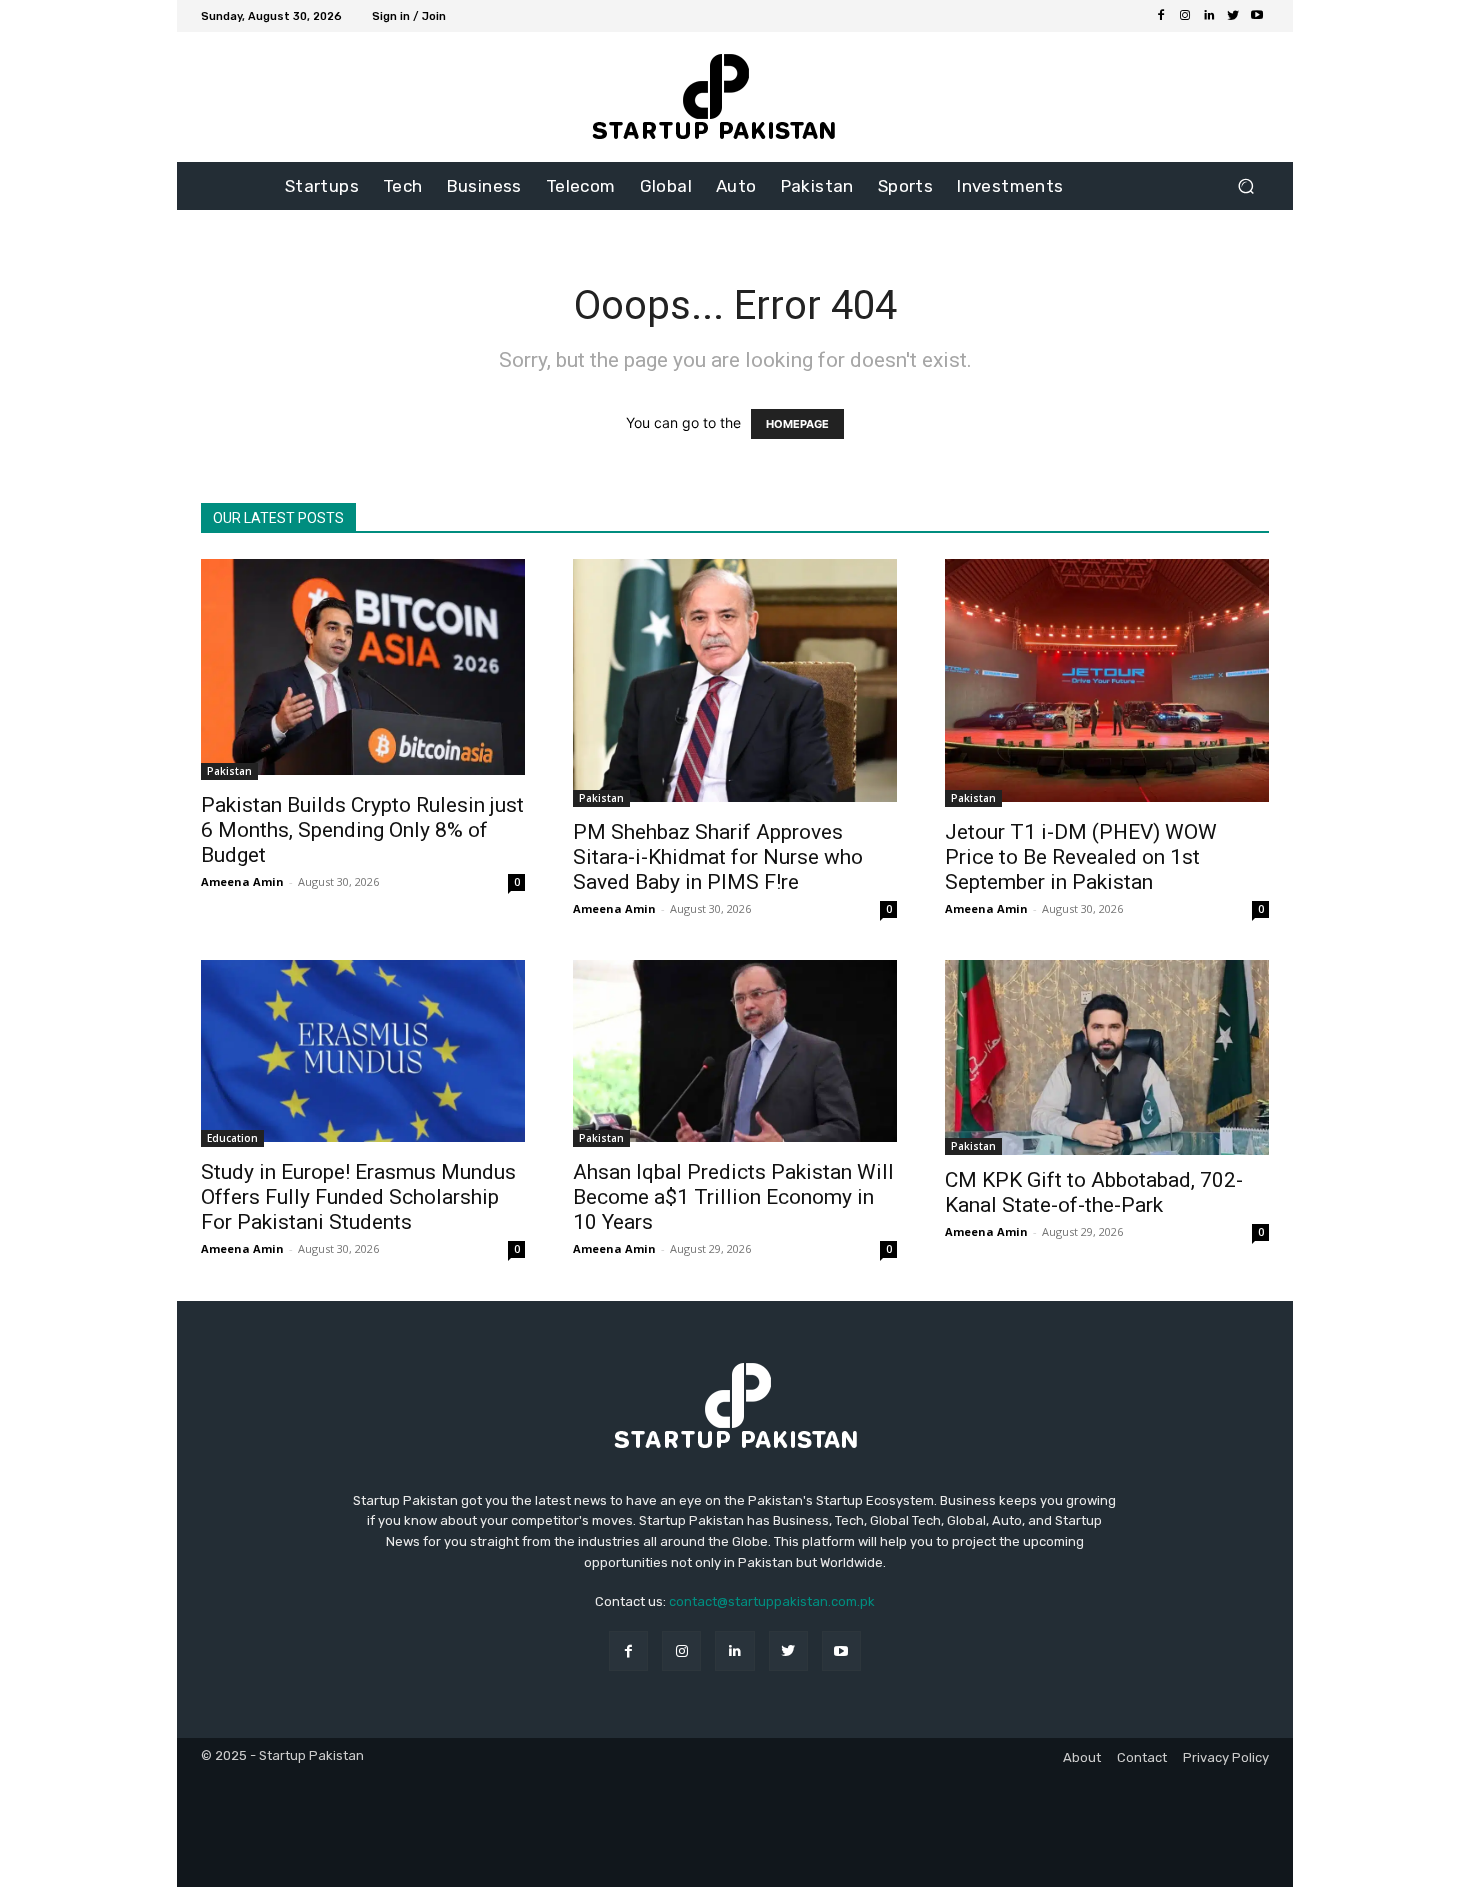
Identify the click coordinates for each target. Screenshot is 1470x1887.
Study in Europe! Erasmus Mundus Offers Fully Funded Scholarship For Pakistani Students (358, 1197)
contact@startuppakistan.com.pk (772, 1601)
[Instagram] (1185, 16)
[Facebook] (1161, 16)
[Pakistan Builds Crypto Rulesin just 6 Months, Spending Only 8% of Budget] (363, 669)
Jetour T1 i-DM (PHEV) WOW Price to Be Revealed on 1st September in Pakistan (1081, 857)
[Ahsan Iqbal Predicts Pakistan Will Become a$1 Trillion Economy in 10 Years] (735, 1053)
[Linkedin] (1209, 16)
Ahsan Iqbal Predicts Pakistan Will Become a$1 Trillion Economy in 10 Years (733, 1197)
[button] (1245, 186)
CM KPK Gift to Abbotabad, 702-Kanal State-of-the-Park (1094, 1192)
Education (232, 1138)
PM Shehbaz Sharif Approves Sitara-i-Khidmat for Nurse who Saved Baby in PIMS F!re (718, 857)
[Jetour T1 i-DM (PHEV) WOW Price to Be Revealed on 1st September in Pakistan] (1107, 683)
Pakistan (229, 771)
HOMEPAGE (797, 424)
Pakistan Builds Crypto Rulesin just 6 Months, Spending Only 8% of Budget (362, 830)
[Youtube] (1257, 16)
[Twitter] (1233, 16)
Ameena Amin (242, 881)
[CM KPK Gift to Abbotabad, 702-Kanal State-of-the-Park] (1107, 1057)
